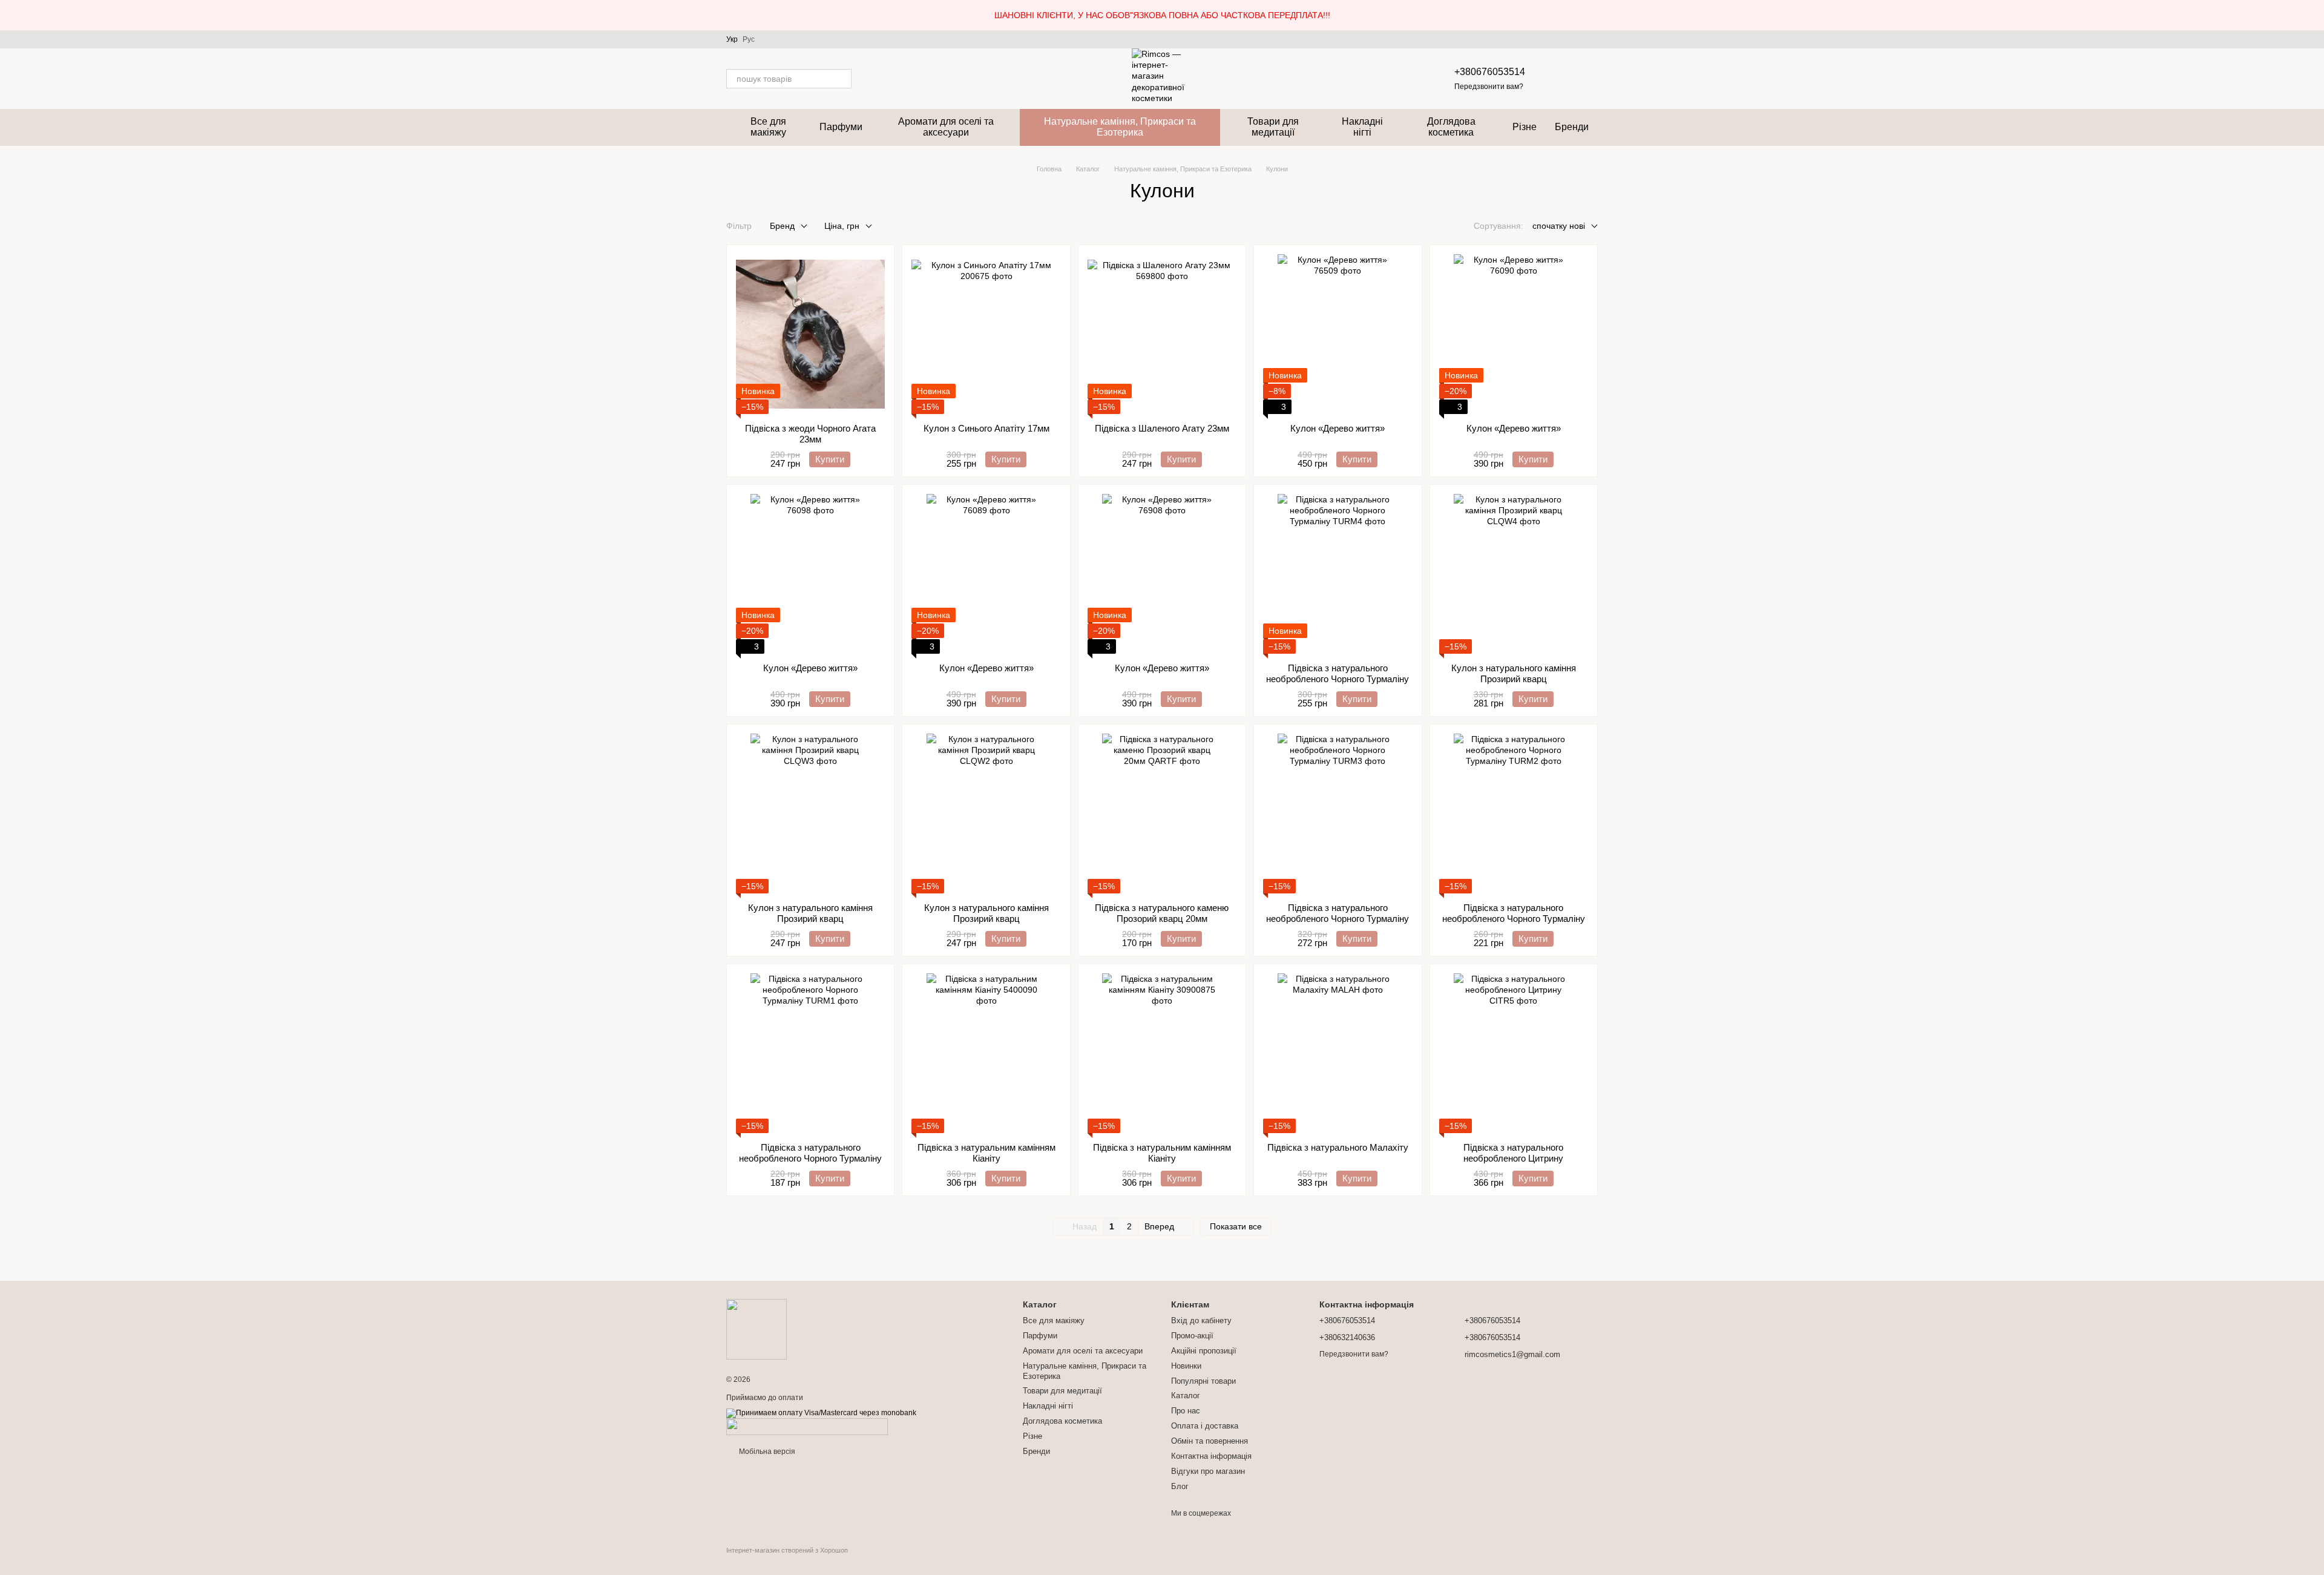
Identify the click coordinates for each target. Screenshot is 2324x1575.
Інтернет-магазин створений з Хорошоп (787, 1550)
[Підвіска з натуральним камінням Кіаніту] (986, 1053)
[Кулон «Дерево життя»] (1338, 334)
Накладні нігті (1362, 127)
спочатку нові (1559, 226)
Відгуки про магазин (1208, 1471)
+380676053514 (1490, 72)
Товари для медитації (1273, 127)
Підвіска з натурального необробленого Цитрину (1513, 1153)
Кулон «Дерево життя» (1338, 428)
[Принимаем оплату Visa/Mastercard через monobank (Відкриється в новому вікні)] (821, 1413)
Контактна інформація (1211, 1456)
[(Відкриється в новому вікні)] (807, 1427)
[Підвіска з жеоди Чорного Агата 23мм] (810, 334)
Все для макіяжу (768, 127)
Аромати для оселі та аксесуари (946, 127)
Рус (749, 39)
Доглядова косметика (1451, 127)
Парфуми (841, 127)
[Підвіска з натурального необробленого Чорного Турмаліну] (1338, 574)
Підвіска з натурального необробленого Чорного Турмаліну (1338, 673)
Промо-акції (1192, 1336)
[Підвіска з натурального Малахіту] (1338, 1053)
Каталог (1186, 1396)
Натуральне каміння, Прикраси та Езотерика (1120, 127)
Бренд (782, 226)
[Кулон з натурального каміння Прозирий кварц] (1514, 574)
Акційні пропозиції (1204, 1351)
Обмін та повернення (1210, 1441)
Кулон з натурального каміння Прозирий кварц (1514, 673)
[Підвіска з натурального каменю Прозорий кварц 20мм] (1162, 814)
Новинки (1186, 1366)
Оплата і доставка (1205, 1426)
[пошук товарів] (842, 79)
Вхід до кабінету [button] (1201, 1320)
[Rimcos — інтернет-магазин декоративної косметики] (757, 1329)
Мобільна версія (766, 1452)
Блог (1180, 1486)
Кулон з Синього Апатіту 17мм (986, 428)
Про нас (1186, 1411)
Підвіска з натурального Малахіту (1338, 1147)
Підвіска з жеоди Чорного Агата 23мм (810, 434)
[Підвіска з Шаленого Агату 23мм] (1162, 334)
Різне (1525, 127)
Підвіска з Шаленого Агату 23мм (1162, 428)
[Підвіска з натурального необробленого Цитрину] (1514, 1053)
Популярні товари (1203, 1381)
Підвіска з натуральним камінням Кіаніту (986, 1153)
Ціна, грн (842, 226)
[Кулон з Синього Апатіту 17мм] (986, 334)
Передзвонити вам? (1489, 87)
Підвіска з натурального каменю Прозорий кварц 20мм (1162, 913)
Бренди (1572, 127)
